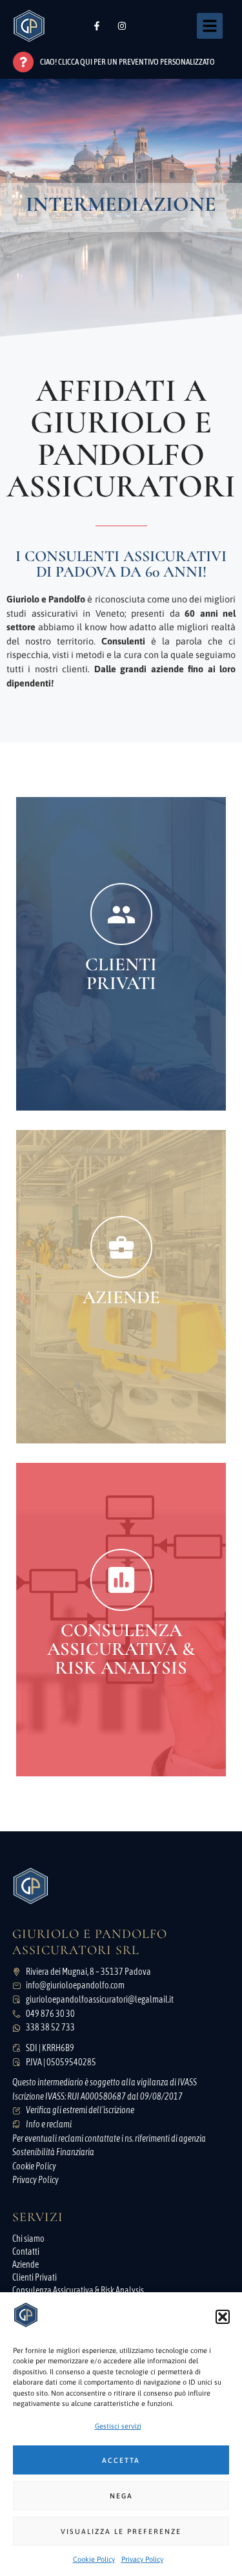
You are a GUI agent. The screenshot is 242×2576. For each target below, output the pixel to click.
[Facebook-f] (97, 26)
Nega (121, 2496)
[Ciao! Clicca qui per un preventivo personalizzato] (23, 62)
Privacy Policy (142, 2559)
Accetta (121, 2460)
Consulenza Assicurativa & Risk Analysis (78, 2290)
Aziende (25, 2264)
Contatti (26, 2251)
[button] (223, 2317)
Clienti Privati (35, 2277)
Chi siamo (28, 2239)
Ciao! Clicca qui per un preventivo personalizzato (127, 62)
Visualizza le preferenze (121, 2531)
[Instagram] (122, 26)
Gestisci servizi (118, 2426)
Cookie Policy (94, 2559)
